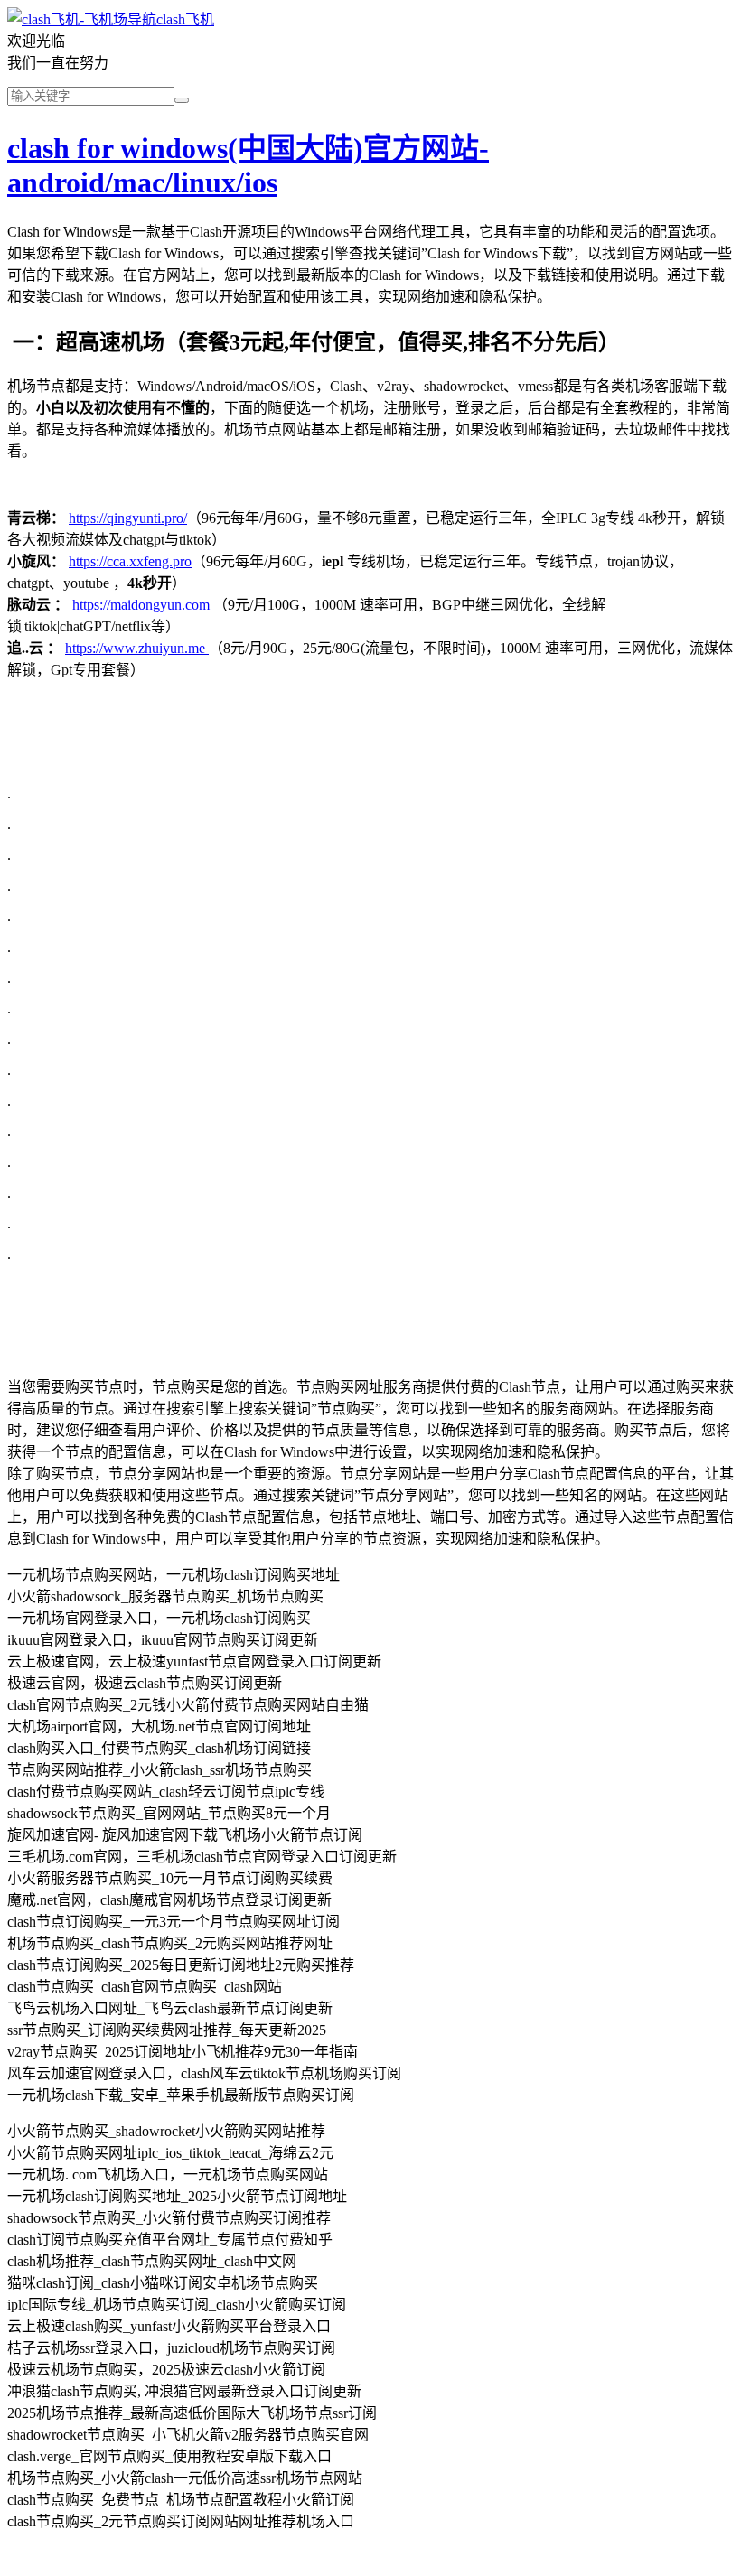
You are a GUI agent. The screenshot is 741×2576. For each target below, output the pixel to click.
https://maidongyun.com (141, 605)
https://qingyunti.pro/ (128, 518)
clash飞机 (185, 19)
